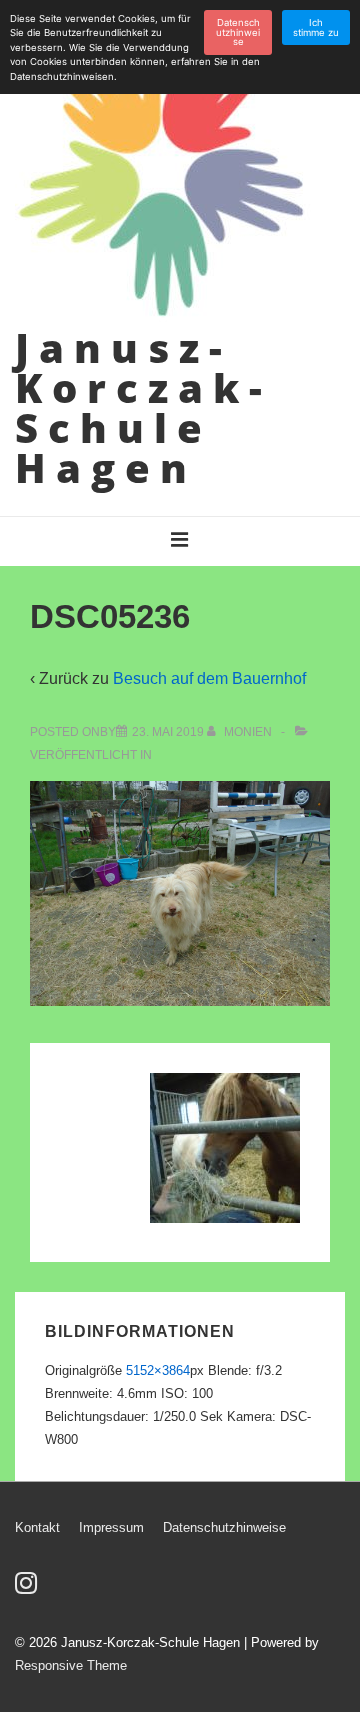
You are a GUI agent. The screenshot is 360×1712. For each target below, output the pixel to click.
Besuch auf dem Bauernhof (209, 678)
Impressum (111, 1527)
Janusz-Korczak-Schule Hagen (143, 407)
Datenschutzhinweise (224, 1527)
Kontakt (37, 1527)
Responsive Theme (71, 1665)
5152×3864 (158, 1370)
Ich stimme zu (316, 27)
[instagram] (28, 1589)
